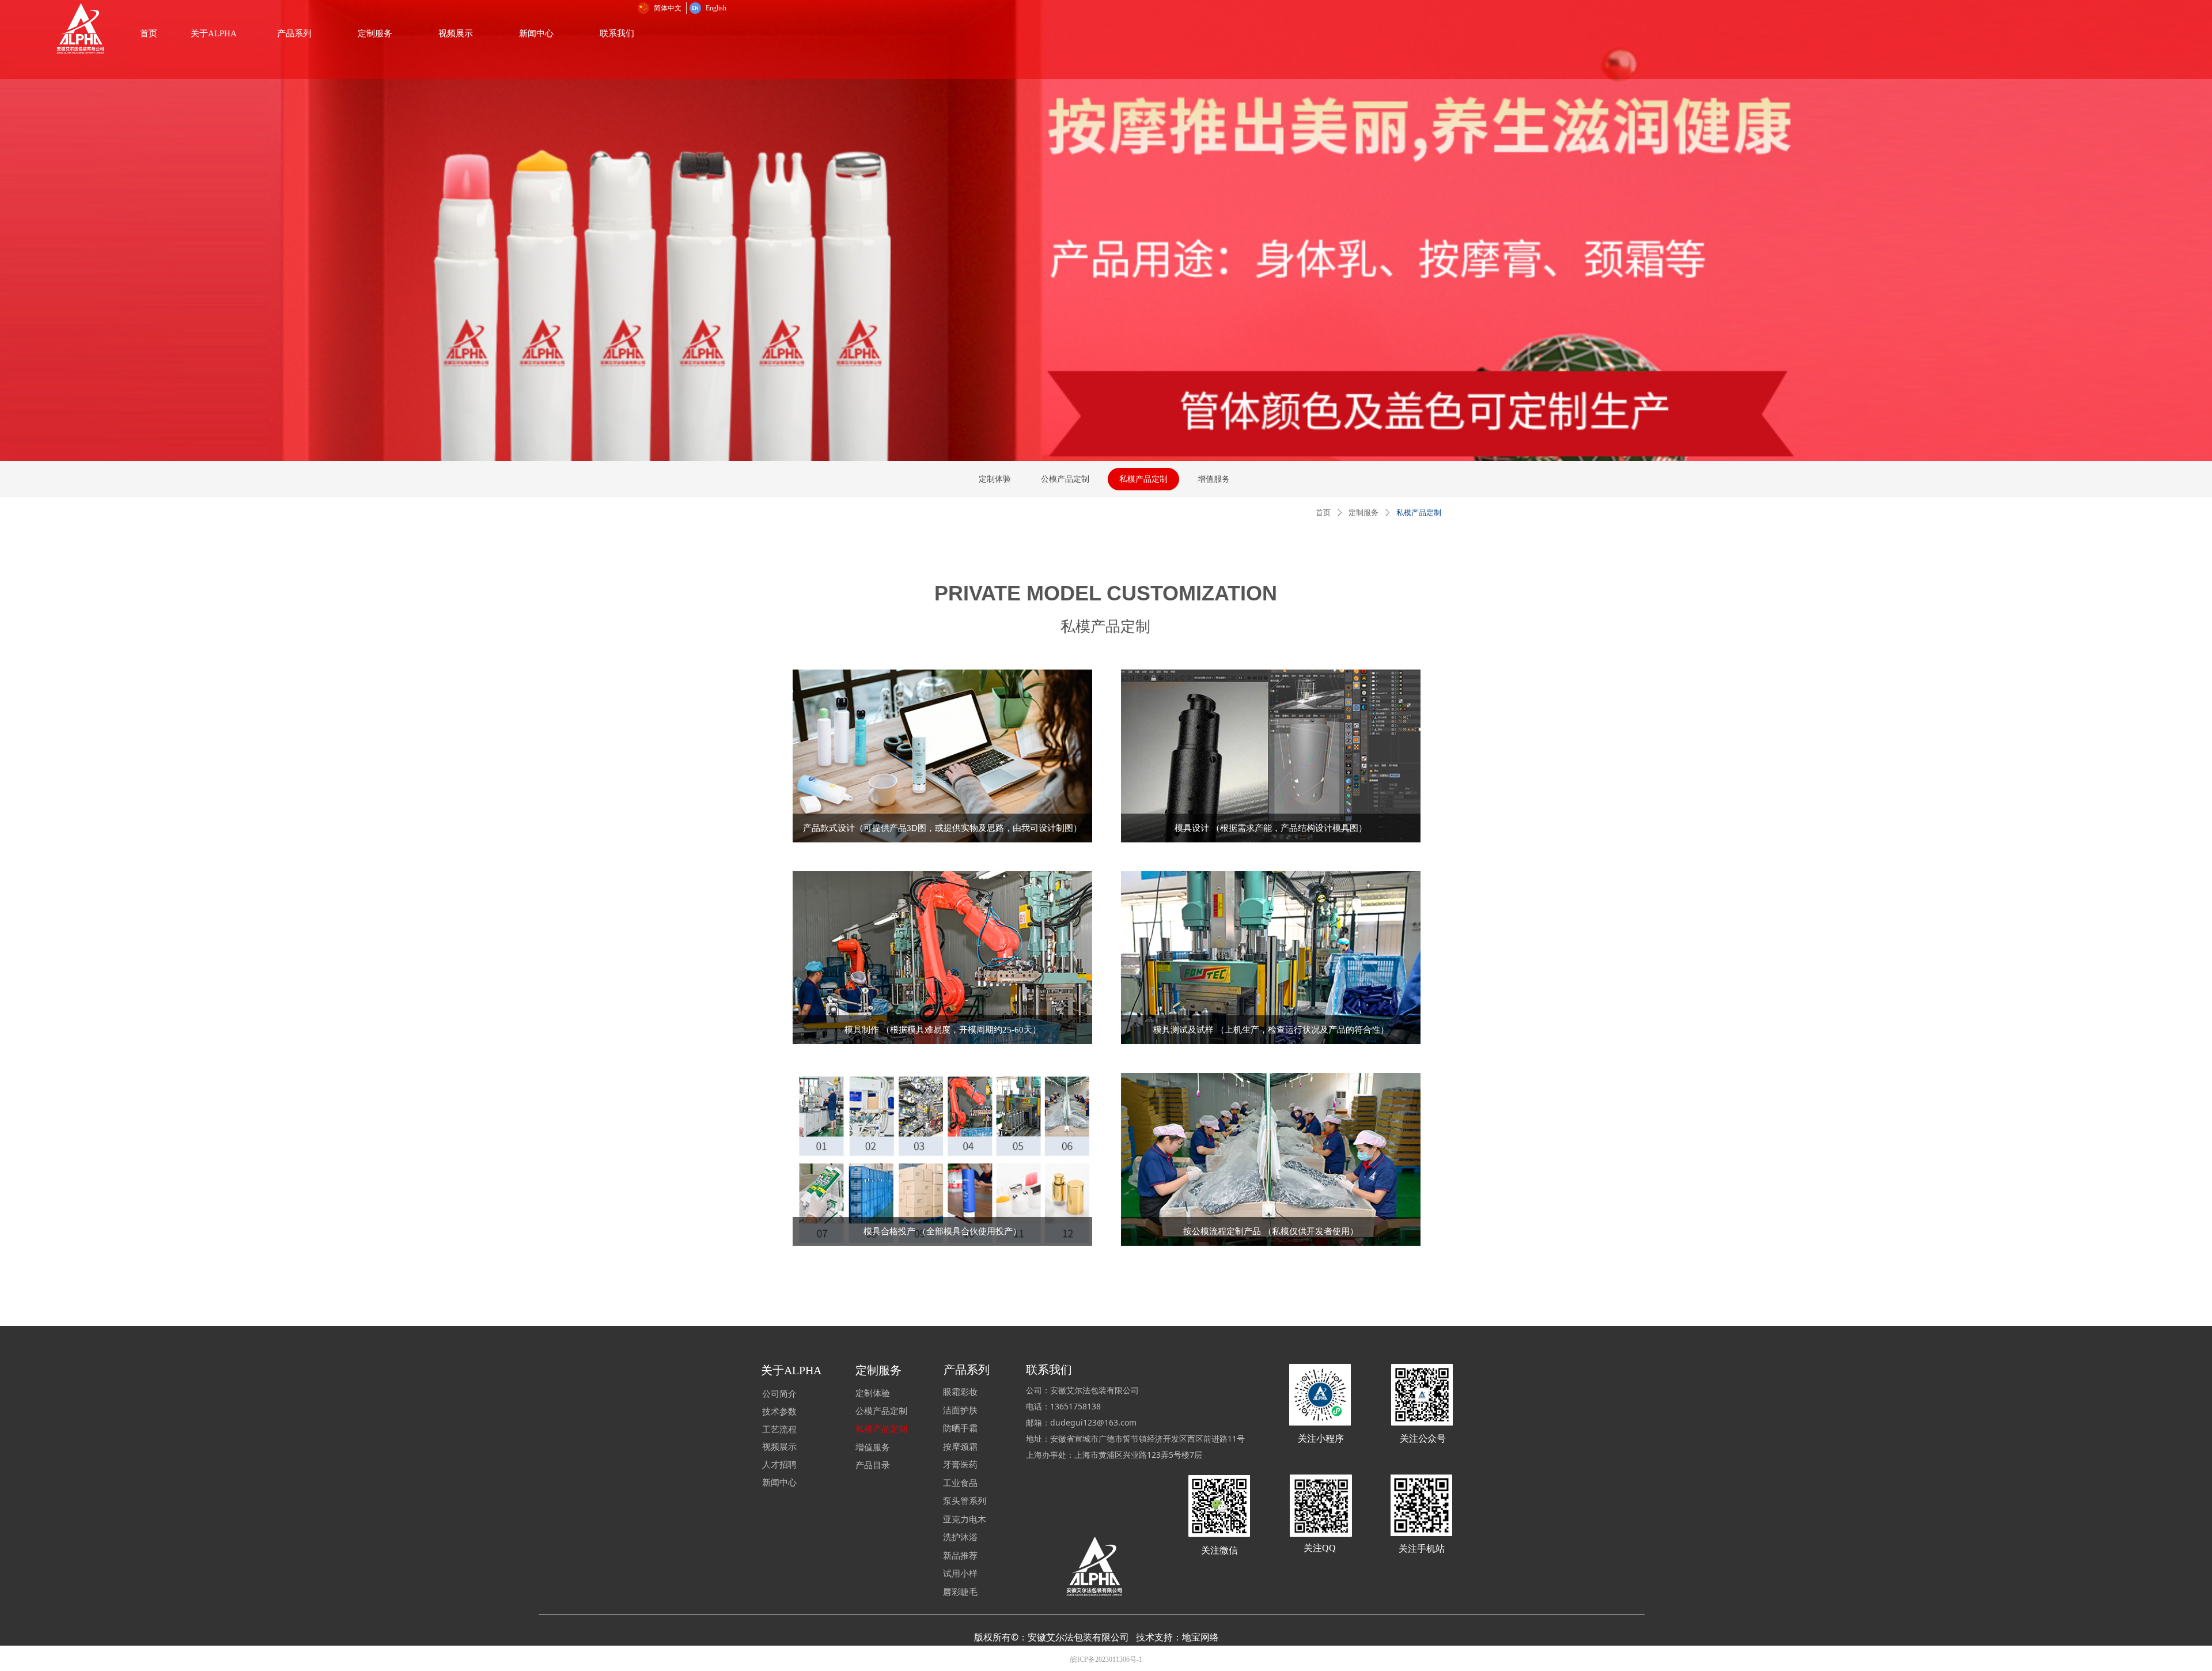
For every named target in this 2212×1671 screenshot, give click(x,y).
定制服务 (375, 33)
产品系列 (294, 33)
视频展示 (456, 33)
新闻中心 (536, 33)
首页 (1323, 513)
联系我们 (617, 33)
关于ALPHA (214, 33)
